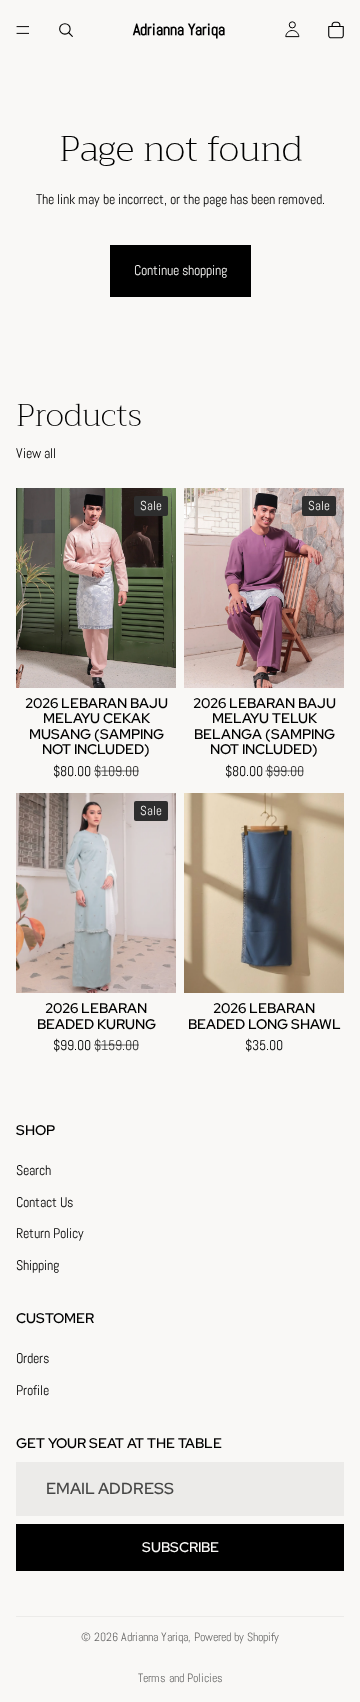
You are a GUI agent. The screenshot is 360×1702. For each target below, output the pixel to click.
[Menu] (23, 30)
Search (33, 1170)
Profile (32, 1390)
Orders (32, 1358)
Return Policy (50, 1234)
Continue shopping (180, 270)
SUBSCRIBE (180, 1547)
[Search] (66, 30)
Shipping (37, 1265)
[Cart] (336, 30)
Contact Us (44, 1202)
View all (36, 453)
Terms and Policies (180, 1678)
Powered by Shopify (236, 1637)
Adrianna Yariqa (154, 1637)
